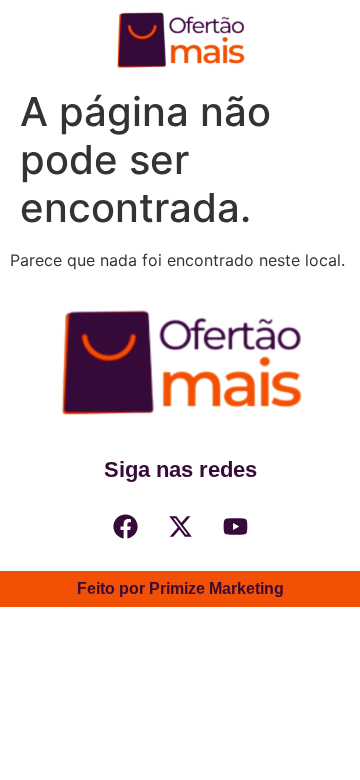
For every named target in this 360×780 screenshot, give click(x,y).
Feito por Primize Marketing (180, 588)
